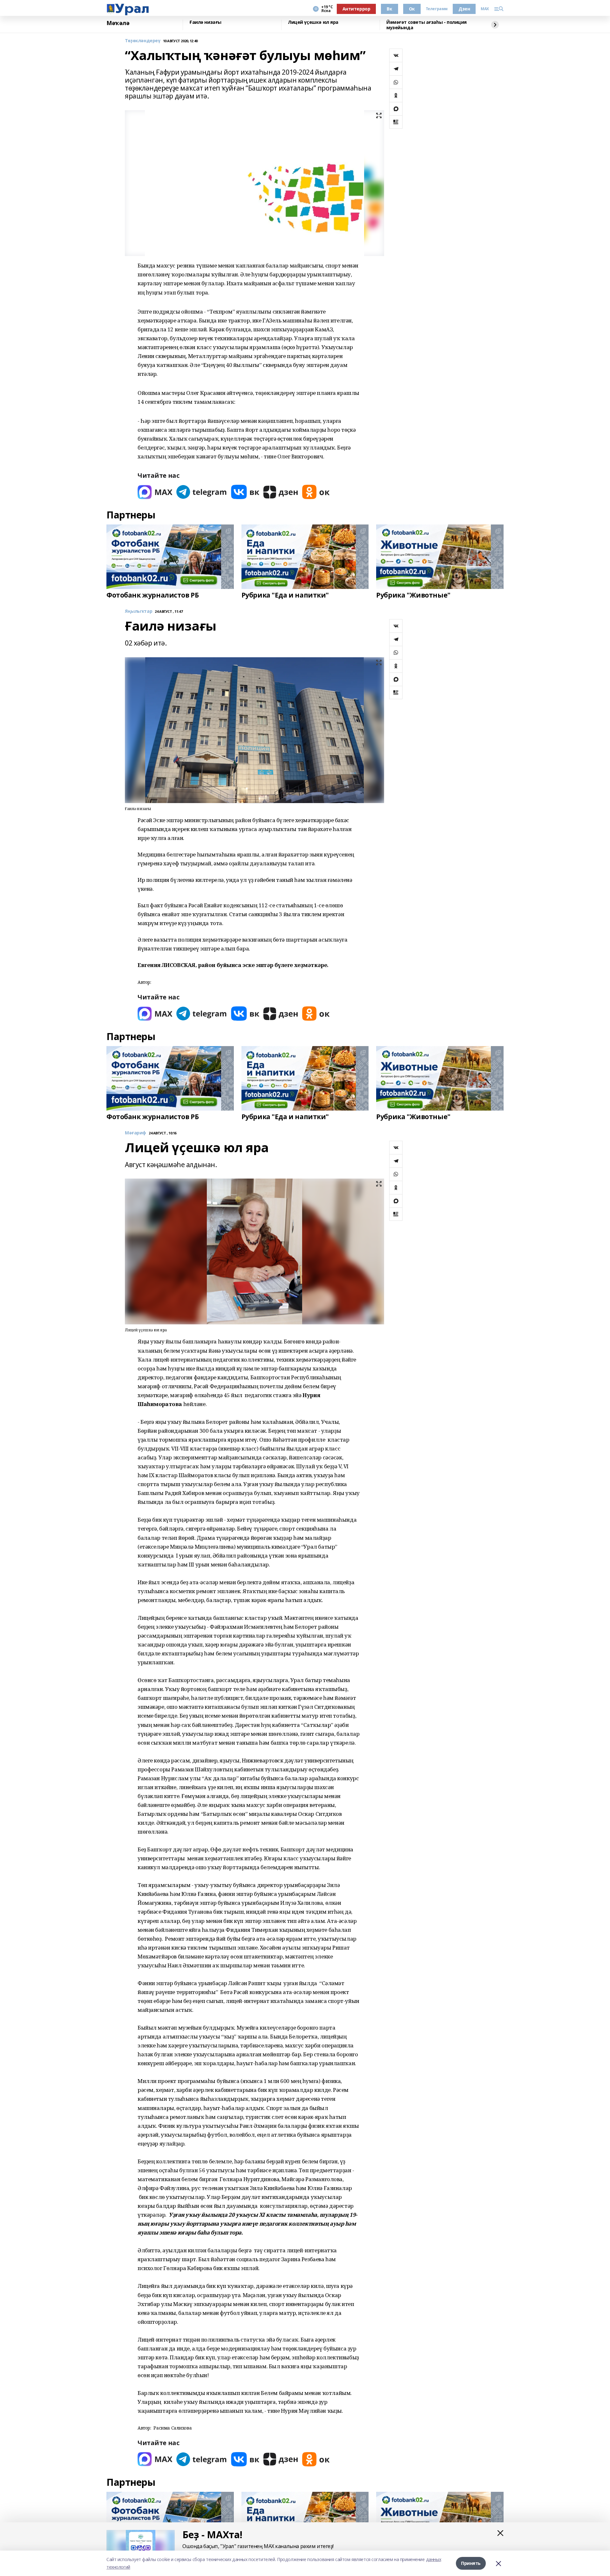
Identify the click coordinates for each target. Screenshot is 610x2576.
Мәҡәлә (118, 23)
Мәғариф (136, 1133)
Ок (412, 9)
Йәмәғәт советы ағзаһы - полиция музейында (427, 25)
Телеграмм (437, 9)
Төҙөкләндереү (143, 41)
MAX (485, 9)
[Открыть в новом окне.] (155, 492)
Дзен (464, 9)
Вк (389, 9)
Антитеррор (356, 9)
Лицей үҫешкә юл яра (313, 22)
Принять (471, 2563)
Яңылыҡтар (139, 611)
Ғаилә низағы (205, 22)
